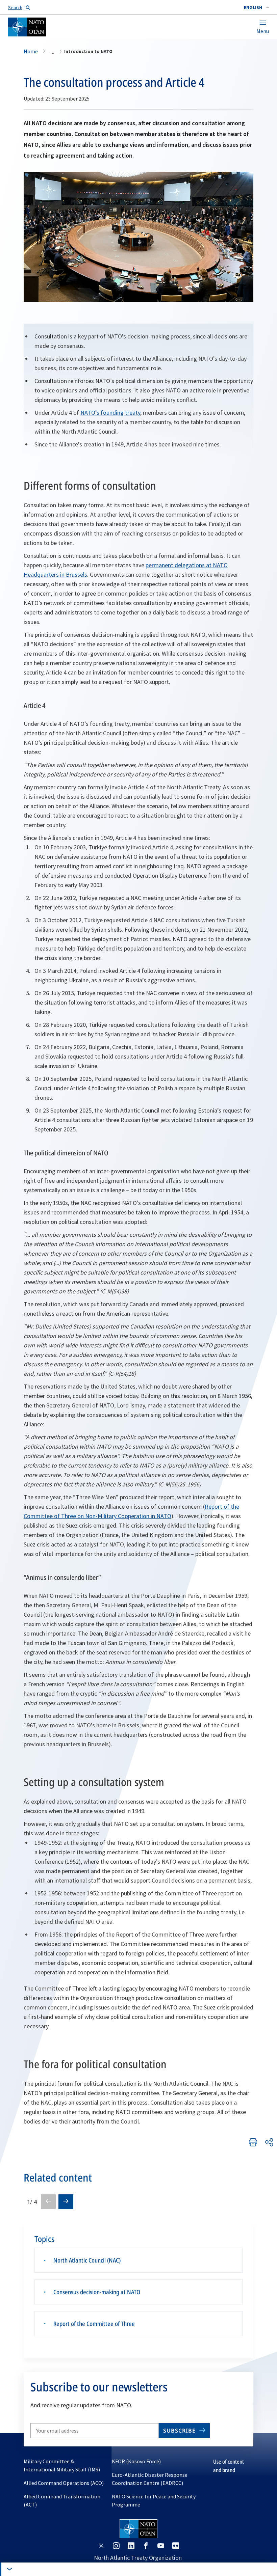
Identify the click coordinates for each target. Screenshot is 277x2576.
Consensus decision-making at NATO (97, 2292)
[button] (256, 7)
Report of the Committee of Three (94, 2324)
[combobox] (256, 7)
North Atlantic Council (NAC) (87, 2260)
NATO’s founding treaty (110, 413)
